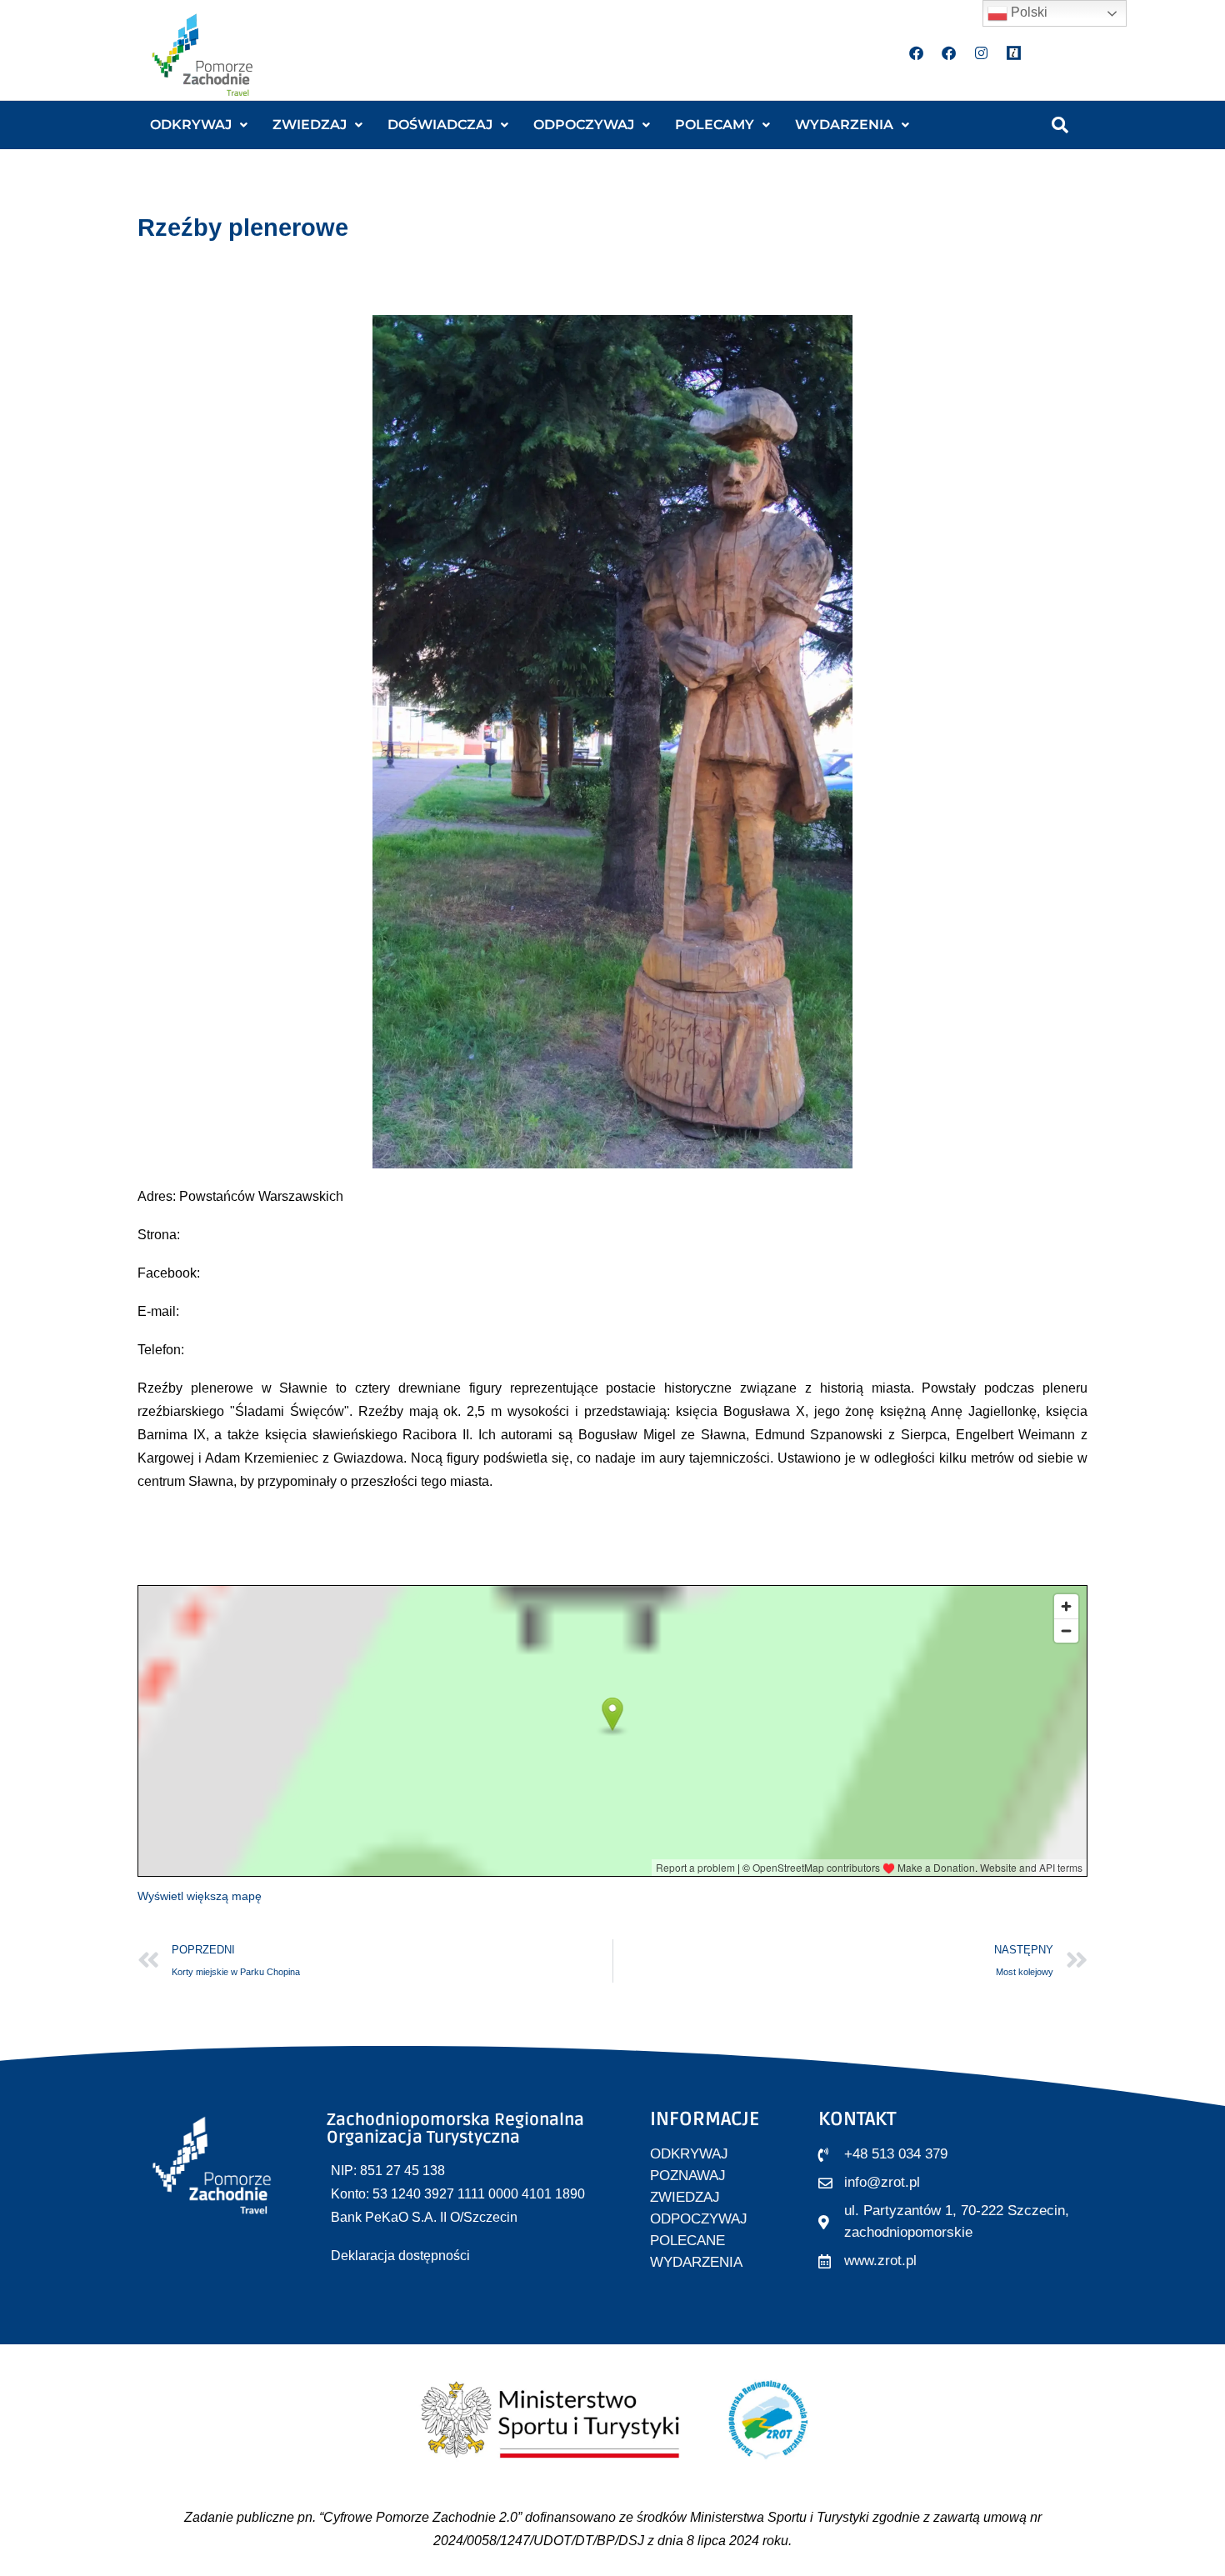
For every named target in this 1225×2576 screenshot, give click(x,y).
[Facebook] (917, 53)
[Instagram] (982, 53)
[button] (199, 125)
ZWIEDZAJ (310, 125)
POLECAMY (715, 125)
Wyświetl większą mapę (200, 1896)
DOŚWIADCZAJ (440, 125)
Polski (1027, 12)
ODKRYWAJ (191, 125)
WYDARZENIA (844, 125)
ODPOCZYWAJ (584, 125)
